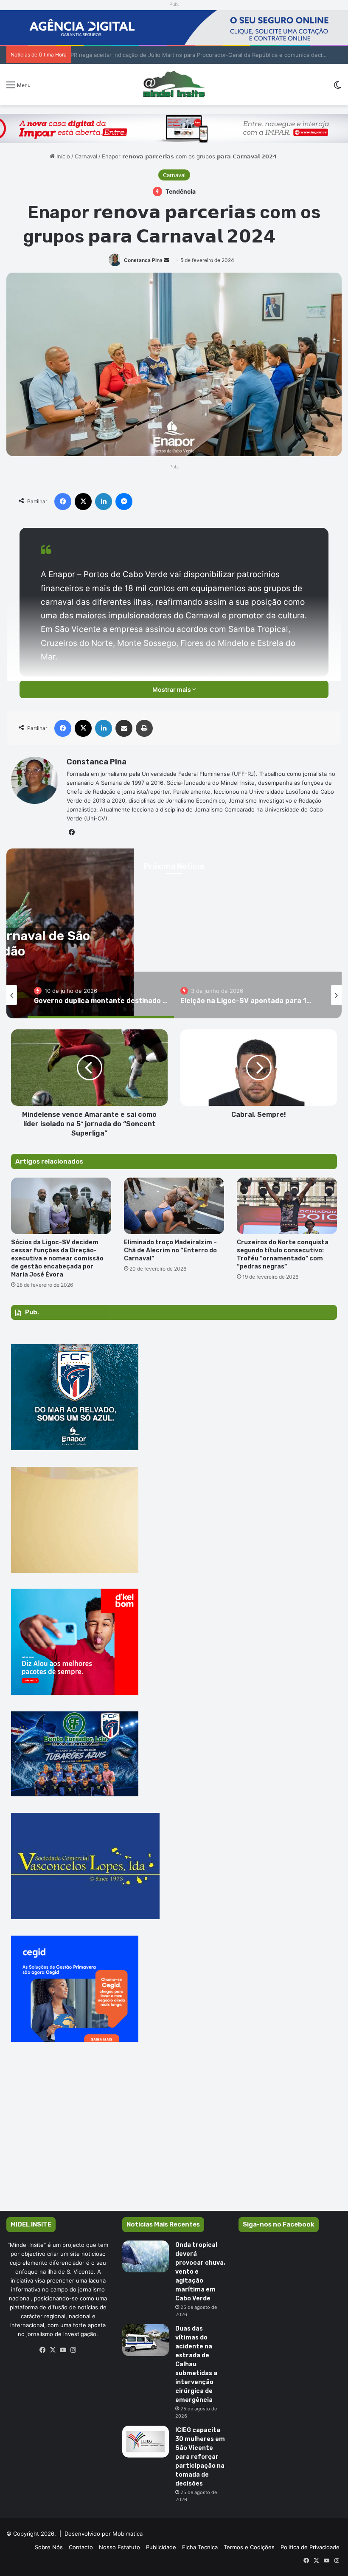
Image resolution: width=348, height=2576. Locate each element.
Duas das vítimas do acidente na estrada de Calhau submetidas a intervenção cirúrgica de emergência (196, 2364)
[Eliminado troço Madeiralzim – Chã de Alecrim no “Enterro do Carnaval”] (174, 1206)
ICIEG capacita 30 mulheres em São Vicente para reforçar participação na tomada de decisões (200, 2457)
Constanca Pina (143, 260)
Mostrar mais (172, 689)
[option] (101, 995)
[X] (53, 2350)
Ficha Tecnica (200, 2547)
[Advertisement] (174, 2139)
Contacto (81, 2547)
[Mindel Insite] (174, 85)
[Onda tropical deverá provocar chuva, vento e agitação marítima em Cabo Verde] (146, 2256)
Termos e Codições (249, 2547)
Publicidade (161, 2547)
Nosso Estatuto (119, 2547)
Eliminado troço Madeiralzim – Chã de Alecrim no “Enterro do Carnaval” (170, 1250)
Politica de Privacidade (310, 2547)
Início (62, 156)
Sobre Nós (49, 2547)
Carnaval (86, 156)
